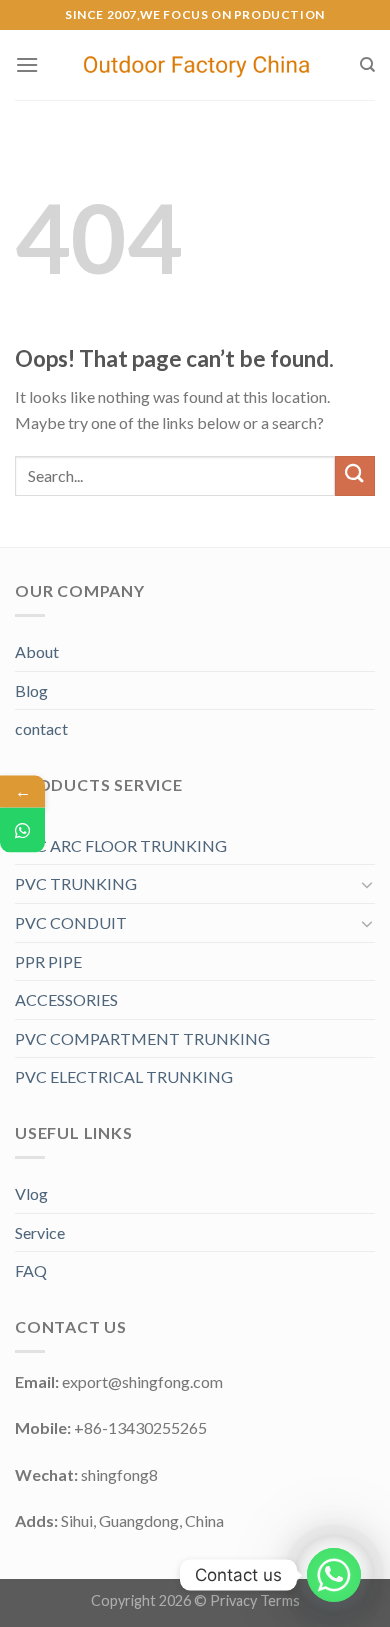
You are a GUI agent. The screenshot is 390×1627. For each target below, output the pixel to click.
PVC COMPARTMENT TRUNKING (142, 1038)
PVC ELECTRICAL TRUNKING (124, 1076)
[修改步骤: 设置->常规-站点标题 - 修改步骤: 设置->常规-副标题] (199, 65)
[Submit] (355, 475)
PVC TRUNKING (76, 883)
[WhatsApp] (22, 829)
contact (41, 728)
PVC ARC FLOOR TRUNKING (121, 845)
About (37, 651)
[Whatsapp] (334, 1575)
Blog (31, 690)
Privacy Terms (255, 1600)
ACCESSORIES (66, 999)
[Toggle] (367, 884)
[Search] (367, 65)
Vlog (31, 1193)
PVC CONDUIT (71, 922)
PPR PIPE (48, 961)
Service (40, 1232)
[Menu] (27, 64)
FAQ (31, 1270)
